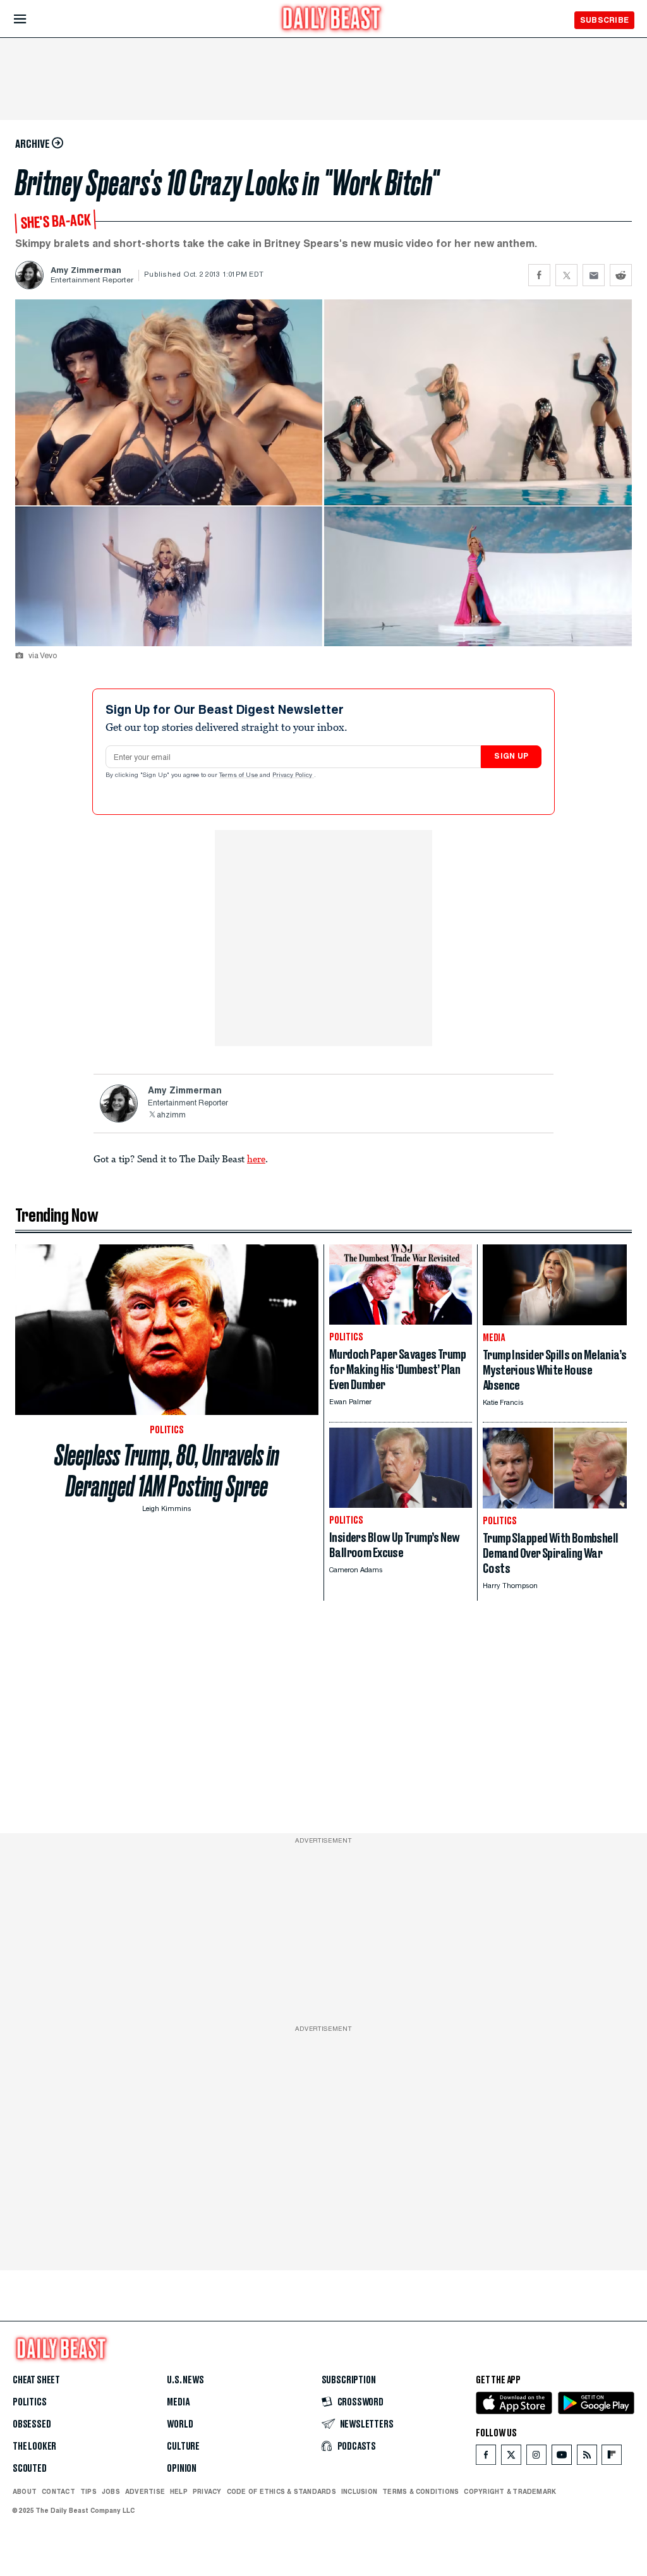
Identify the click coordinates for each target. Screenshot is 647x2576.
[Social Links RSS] (587, 2458)
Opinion (182, 2469)
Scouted (30, 2469)
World (180, 2424)
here (256, 1159)
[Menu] (31, 19)
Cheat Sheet (36, 2380)
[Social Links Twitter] (511, 2458)
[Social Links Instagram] (536, 2458)
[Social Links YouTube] (562, 2458)
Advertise (145, 2491)
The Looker (34, 2447)
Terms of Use (239, 776)
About (25, 2491)
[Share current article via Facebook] (539, 275)
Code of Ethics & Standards (281, 2491)
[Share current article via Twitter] (566, 275)
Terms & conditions (420, 2491)
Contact (58, 2491)
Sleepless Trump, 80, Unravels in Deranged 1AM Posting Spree (167, 1471)
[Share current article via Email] (594, 275)
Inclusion (359, 2491)
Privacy (207, 2491)
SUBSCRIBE (604, 20)
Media (178, 2402)
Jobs (111, 2491)
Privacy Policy (293, 776)
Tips (88, 2491)
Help (179, 2491)
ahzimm (171, 1116)
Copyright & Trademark (510, 2491)
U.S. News (185, 2380)
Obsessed (32, 2424)
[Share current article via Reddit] (621, 275)
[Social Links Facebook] (486, 2458)
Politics (30, 2402)
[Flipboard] (611, 2458)
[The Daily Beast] (332, 20)
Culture (183, 2447)
